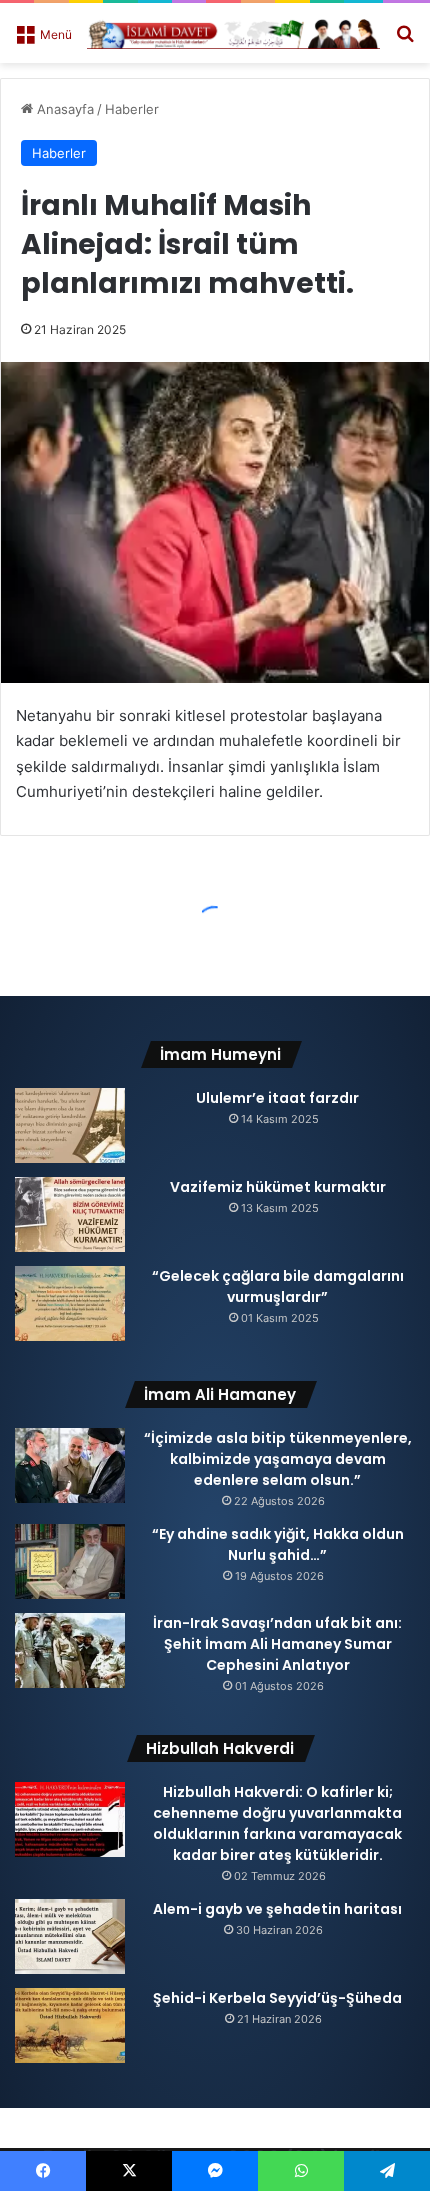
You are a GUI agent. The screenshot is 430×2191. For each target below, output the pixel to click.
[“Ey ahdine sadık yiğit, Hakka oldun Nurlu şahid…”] (70, 1561)
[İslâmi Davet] (233, 33)
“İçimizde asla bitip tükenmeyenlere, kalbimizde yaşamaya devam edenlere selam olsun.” (278, 1459)
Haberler (132, 109)
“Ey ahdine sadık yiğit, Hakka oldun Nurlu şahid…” (278, 1544)
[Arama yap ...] (405, 40)
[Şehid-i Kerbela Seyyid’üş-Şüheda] (70, 2025)
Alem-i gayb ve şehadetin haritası (277, 1909)
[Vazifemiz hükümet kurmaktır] (70, 1214)
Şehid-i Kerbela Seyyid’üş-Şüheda (277, 1998)
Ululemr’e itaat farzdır (277, 1098)
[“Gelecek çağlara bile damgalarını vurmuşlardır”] (70, 1303)
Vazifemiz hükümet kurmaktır (278, 1187)
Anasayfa (63, 109)
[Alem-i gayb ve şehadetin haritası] (70, 1936)
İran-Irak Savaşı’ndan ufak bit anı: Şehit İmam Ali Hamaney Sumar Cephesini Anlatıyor (277, 1644)
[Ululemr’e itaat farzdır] (70, 1125)
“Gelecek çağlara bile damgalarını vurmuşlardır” (278, 1286)
